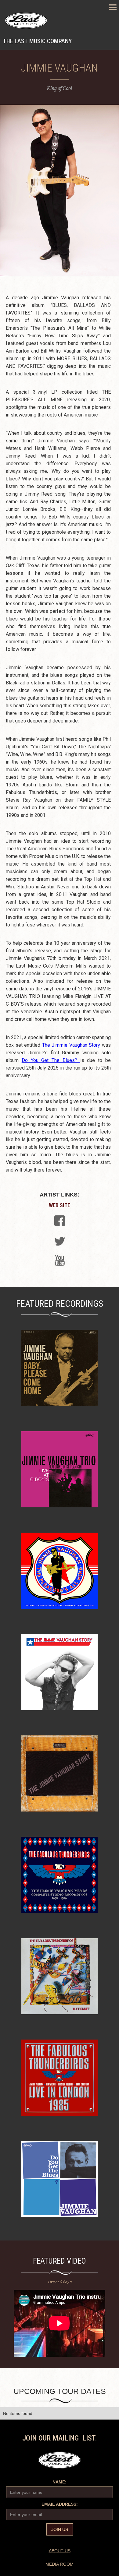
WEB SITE (60, 1205)
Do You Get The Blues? (51, 1060)
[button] (113, 7)
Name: (60, 2482)
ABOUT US (60, 2551)
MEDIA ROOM (60, 2564)
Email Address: (60, 2504)
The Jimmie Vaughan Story (71, 1045)
